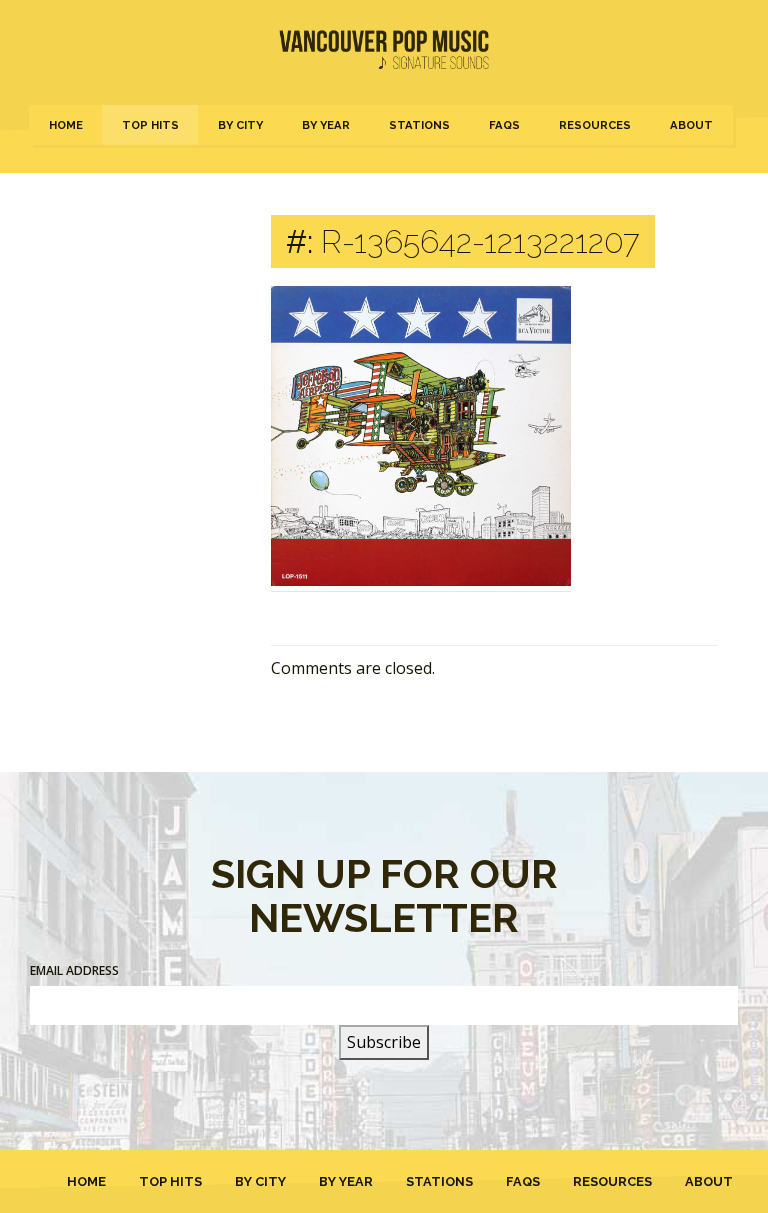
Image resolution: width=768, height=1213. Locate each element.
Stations (419, 125)
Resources (595, 125)
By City (240, 125)
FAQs (504, 125)
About (691, 125)
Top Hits (150, 125)
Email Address (74, 970)
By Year (326, 125)
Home (66, 125)
